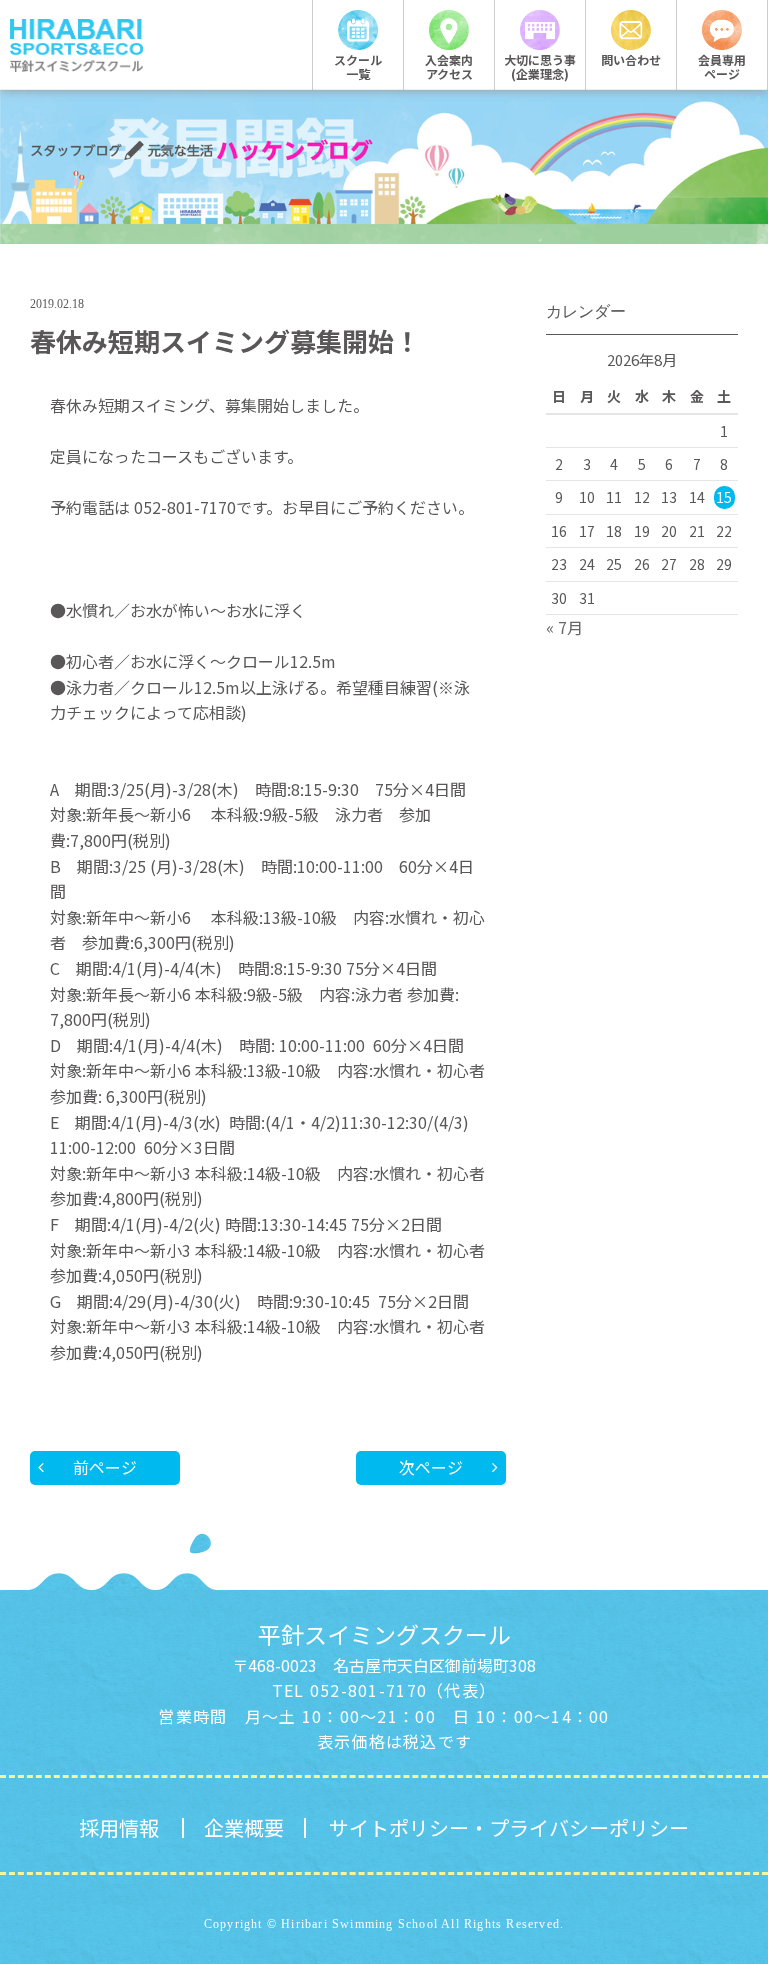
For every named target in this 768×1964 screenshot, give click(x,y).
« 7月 (564, 627)
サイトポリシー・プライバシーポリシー (509, 1827)
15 (724, 497)
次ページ (431, 1467)
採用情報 (119, 1827)
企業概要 (244, 1827)
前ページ (105, 1467)
